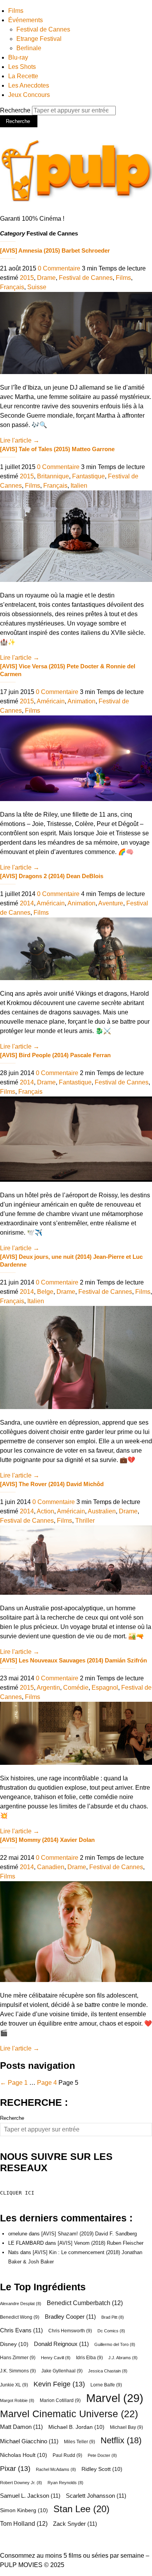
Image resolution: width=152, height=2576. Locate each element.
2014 (27, 903)
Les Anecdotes (29, 85)
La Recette (23, 76)
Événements (26, 20)
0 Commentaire (59, 268)
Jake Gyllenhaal (62, 2371)
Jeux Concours (29, 95)
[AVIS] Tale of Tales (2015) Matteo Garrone (57, 449)
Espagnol (105, 1688)
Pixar (15, 2469)
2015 (27, 278)
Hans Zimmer (18, 2358)
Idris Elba (89, 2358)
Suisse (37, 287)
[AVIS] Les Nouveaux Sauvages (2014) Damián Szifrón (73, 1660)
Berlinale (29, 48)
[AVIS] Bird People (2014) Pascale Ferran (55, 1055)
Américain (51, 701)
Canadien (51, 1867)
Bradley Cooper (70, 2317)
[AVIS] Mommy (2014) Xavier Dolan (47, 1840)
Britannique (53, 476)
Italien (79, 486)
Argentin (48, 1688)
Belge (45, 1292)
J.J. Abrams (123, 2358)
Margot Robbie (17, 2400)
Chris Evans (21, 2330)
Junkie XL (14, 2385)
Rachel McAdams (56, 2469)
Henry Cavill (56, 2358)
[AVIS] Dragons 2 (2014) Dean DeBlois (52, 876)
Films (16, 11)
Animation (81, 701)
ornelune (18, 2234)
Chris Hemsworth (70, 2331)
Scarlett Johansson (96, 2496)
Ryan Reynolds (65, 2483)
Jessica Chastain (108, 2371)
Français (12, 287)
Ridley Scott (102, 2469)
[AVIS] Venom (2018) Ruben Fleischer (101, 2243)
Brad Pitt (113, 2317)
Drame (46, 278)
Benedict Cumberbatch (85, 2303)
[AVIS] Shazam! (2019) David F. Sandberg (89, 2234)
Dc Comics (111, 2331)
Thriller (85, 1521)
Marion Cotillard (60, 2400)
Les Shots (22, 67)
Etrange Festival (39, 39)
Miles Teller (80, 2442)
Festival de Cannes (43, 29)
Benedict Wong (20, 2317)
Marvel (115, 2398)
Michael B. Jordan (76, 2427)
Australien (102, 1511)
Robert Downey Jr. (21, 2483)
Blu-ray (18, 57)
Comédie (76, 1688)
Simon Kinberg (24, 2510)
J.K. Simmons (18, 2371)
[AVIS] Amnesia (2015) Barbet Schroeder (55, 250)
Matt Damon (21, 2427)
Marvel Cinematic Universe (69, 2414)
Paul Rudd (67, 2455)
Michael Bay (126, 2427)
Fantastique (88, 476)
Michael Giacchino (29, 2441)
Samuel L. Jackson (30, 2496)
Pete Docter (102, 2455)
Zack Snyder (75, 2524)
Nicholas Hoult (24, 2455)
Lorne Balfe (106, 2385)
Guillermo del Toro (115, 2344)
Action (45, 1511)
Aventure (111, 903)
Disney (14, 2344)
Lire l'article (20, 440)
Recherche (16, 110)
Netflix (121, 2441)
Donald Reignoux (61, 2344)
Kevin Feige (59, 2384)
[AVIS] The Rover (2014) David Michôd (52, 1484)
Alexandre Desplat (21, 2304)
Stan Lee (81, 2509)
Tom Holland (24, 2523)
